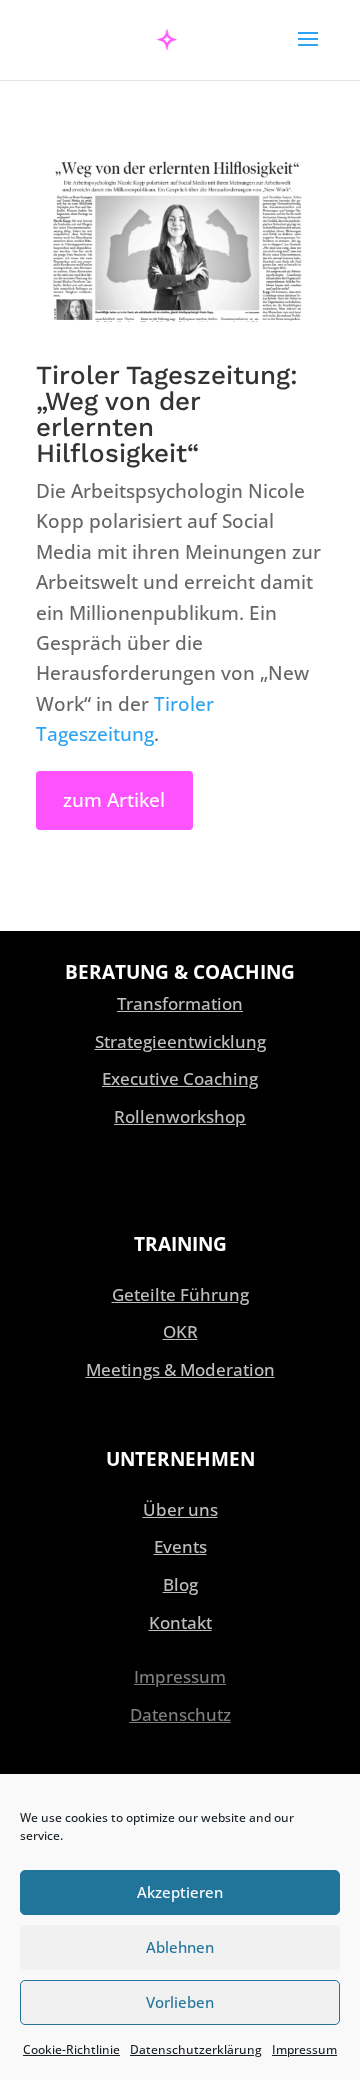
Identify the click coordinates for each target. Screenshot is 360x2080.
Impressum (304, 2049)
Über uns (180, 1509)
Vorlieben (180, 2002)
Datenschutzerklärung (196, 2049)
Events (180, 1546)
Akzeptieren (180, 1892)
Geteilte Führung (180, 1294)
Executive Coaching (180, 1078)
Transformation (180, 1003)
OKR (180, 1331)
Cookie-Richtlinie (71, 2049)
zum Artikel (114, 800)
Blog (180, 1584)
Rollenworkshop (180, 1116)
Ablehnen (180, 1947)
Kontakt (180, 1622)
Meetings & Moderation (180, 1369)
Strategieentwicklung (180, 1041)
